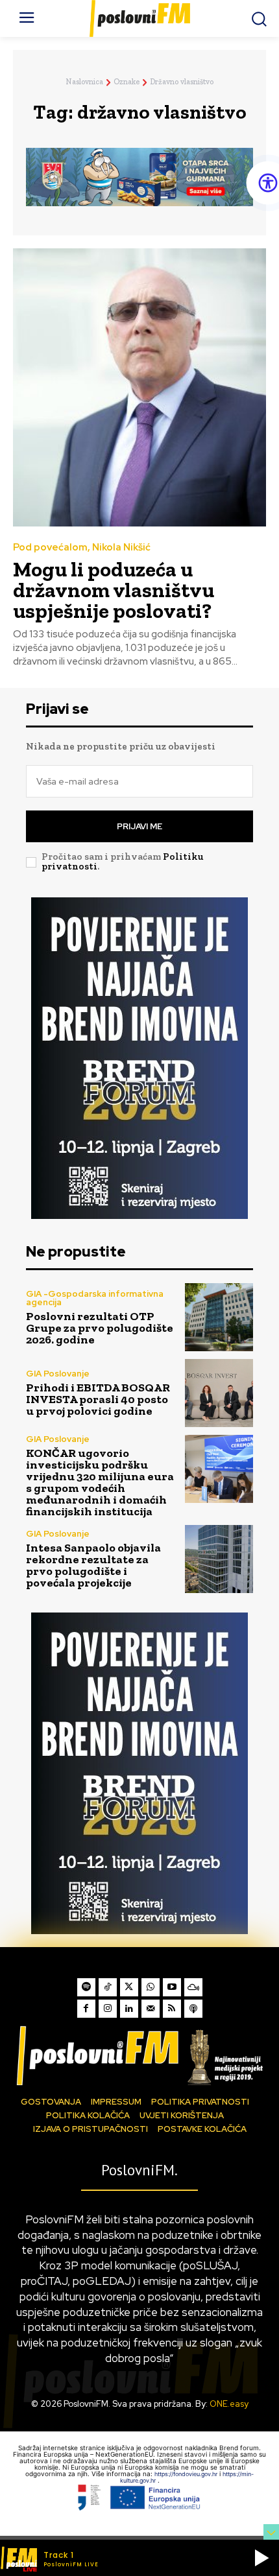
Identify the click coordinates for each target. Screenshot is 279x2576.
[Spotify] (86, 1987)
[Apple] (193, 2009)
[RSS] (172, 2009)
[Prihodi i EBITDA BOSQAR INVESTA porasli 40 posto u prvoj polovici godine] (219, 1393)
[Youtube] (172, 1987)
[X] (129, 1987)
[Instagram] (108, 2009)
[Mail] (151, 2009)
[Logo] (139, 2055)
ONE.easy (229, 2404)
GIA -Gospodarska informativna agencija (95, 1298)
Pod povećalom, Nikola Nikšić (82, 548)
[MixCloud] (193, 1987)
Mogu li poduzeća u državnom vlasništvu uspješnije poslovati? (114, 590)
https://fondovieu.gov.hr (187, 2474)
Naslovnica (84, 82)
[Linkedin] (129, 2009)
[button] (261, 2558)
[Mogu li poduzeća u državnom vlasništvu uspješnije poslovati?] (139, 387)
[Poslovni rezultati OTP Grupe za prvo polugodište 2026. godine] (219, 1317)
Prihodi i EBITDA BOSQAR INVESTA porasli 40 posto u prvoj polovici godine (98, 1399)
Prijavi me (139, 826)
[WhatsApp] (151, 1987)
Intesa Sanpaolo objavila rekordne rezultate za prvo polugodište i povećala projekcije (93, 1565)
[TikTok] (108, 1987)
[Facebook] (86, 2009)
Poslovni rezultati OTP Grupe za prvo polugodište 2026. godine (100, 1328)
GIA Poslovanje (58, 1374)
